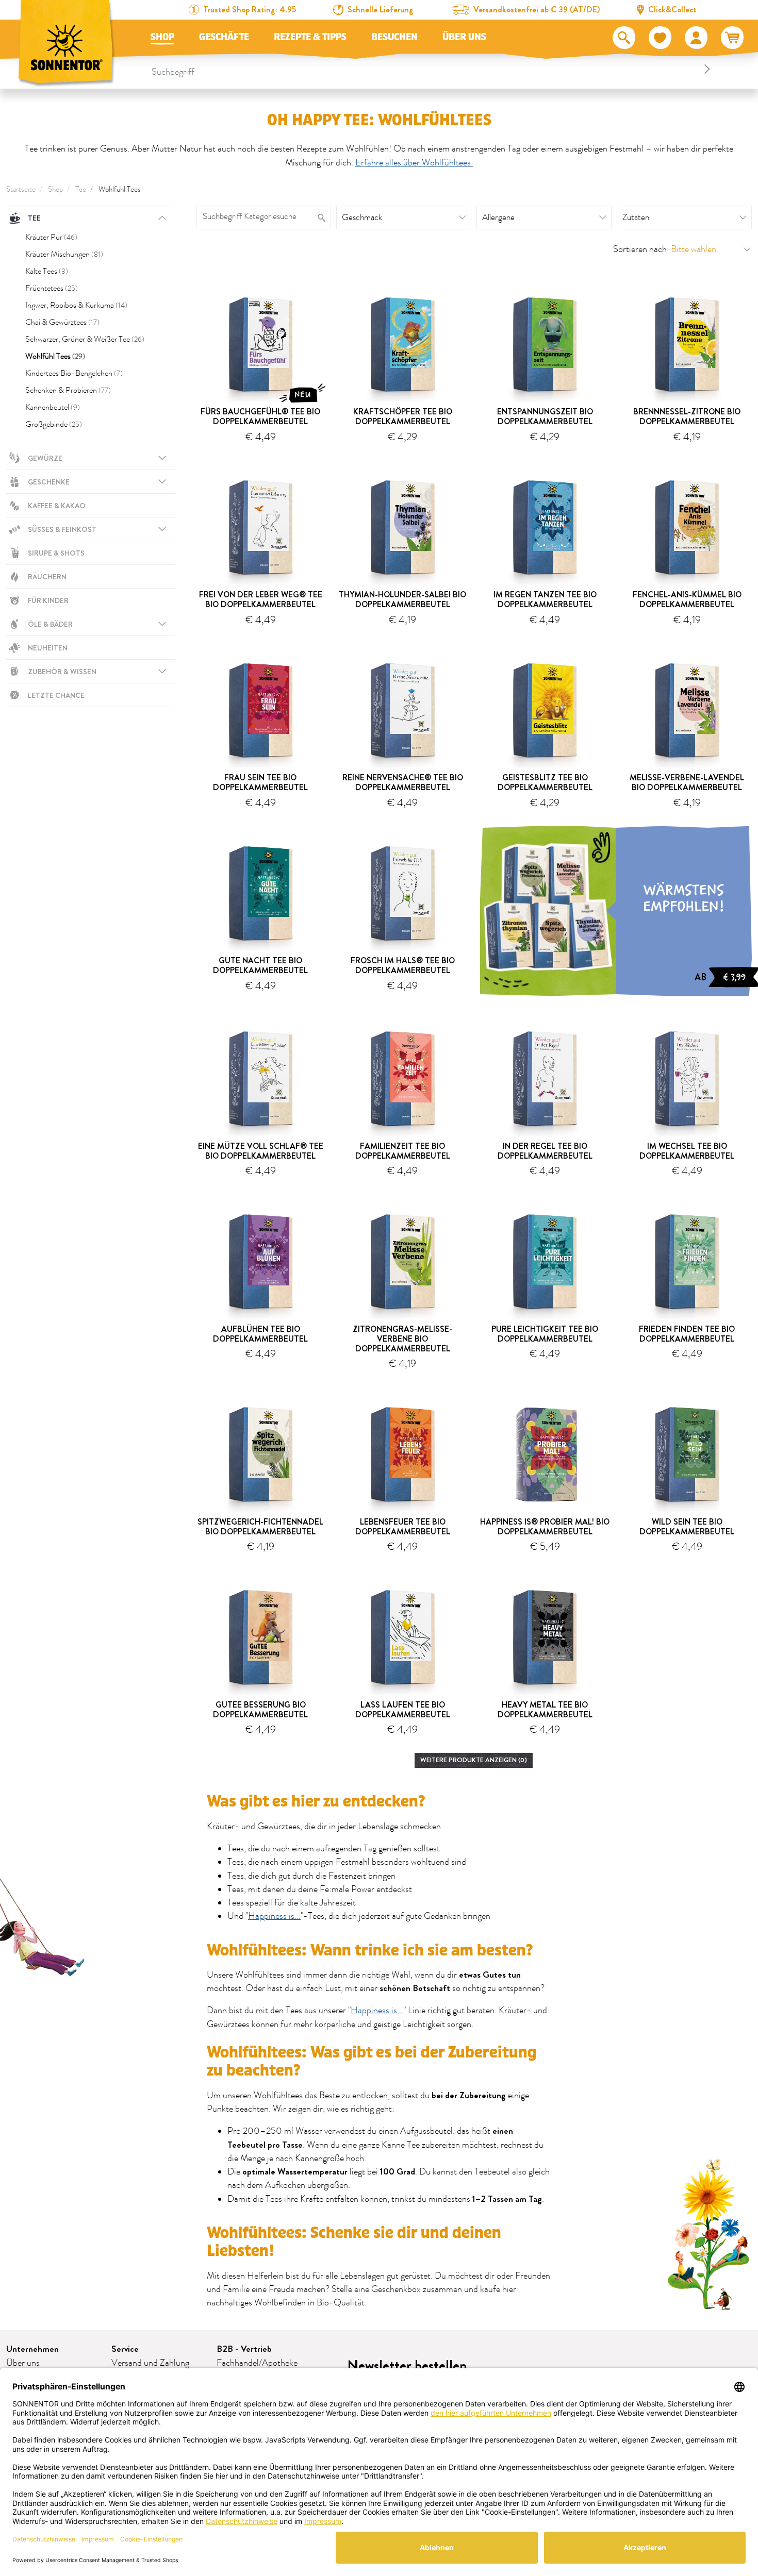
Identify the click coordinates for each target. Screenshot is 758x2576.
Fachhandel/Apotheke (257, 2363)
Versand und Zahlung (150, 2363)
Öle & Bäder (50, 624)
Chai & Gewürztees (62, 322)
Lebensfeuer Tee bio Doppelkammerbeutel (403, 1527)
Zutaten (636, 218)
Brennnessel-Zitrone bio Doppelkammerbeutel (687, 416)
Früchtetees (52, 288)
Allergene (498, 218)
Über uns (464, 37)
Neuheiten (48, 648)
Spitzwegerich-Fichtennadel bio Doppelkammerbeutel (260, 1527)
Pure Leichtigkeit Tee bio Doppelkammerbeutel (545, 1334)
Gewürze (45, 458)
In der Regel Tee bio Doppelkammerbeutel (545, 1151)
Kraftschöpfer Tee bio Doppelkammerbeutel (403, 416)
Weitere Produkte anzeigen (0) (474, 1760)
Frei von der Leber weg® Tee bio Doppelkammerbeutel (261, 599)
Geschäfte (224, 37)
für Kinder (48, 600)
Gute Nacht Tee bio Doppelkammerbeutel (260, 965)
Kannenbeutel (53, 407)
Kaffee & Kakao (57, 506)
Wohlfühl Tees (120, 189)
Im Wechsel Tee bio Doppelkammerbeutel (687, 1151)
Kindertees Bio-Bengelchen (74, 373)
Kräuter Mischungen (64, 254)
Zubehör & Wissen (62, 672)
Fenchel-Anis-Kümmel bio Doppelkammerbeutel (687, 599)
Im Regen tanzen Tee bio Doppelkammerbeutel (545, 599)
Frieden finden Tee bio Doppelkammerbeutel (687, 1334)
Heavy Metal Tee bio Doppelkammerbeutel (545, 1710)
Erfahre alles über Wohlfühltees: (414, 163)
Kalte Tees (47, 271)
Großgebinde (54, 424)
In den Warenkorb (265, 453)
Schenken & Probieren (68, 390)
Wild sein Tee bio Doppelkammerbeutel (687, 1527)
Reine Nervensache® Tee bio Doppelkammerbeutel (403, 782)
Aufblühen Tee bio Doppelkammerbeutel (260, 1334)
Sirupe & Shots (56, 553)
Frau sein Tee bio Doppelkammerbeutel (260, 782)
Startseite (21, 189)
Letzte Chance (56, 695)
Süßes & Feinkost (62, 529)
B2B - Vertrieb (244, 2349)
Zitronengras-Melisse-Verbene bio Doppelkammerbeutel (402, 1339)
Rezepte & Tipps (310, 37)
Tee (81, 189)
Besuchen (394, 37)
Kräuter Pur (51, 237)
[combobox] (433, 69)
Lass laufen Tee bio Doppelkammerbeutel (403, 1710)
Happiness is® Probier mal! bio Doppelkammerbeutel (545, 1527)
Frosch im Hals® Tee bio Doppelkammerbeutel (403, 965)
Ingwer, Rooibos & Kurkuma (76, 305)
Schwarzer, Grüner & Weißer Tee (85, 339)
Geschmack (362, 218)
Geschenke (49, 482)
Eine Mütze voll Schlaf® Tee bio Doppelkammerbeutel (261, 1151)
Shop (162, 37)
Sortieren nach (640, 249)
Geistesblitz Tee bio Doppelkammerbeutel (545, 782)
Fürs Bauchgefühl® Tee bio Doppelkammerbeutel (260, 416)
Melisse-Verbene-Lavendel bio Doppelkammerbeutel (687, 782)
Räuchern (47, 577)
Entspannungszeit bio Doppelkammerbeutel (545, 416)
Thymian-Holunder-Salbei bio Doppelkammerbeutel (402, 599)
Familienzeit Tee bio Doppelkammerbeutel (403, 1151)
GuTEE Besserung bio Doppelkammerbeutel (260, 1710)
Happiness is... (274, 1916)
